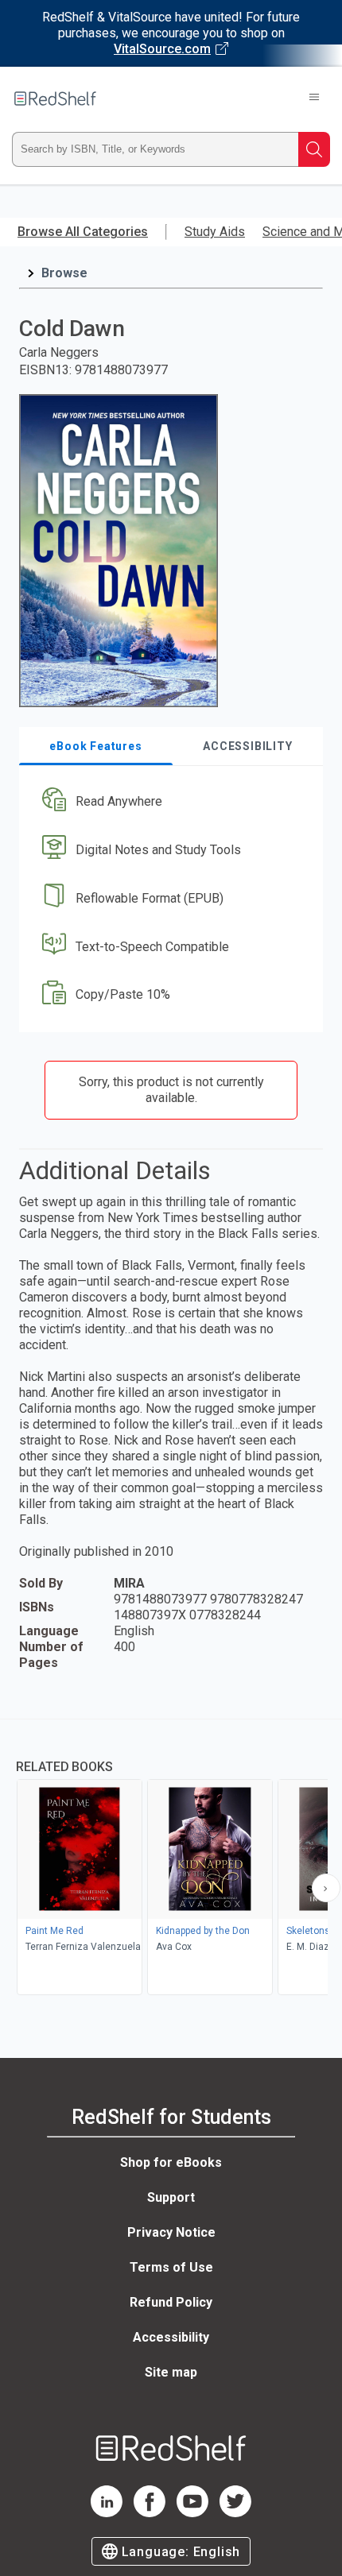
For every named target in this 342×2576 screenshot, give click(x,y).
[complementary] (171, 1859)
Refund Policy (171, 2302)
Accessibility (171, 2337)
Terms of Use (171, 2267)
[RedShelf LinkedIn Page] (107, 2513)
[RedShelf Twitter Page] (235, 2513)
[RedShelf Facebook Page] (150, 2513)
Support (171, 2197)
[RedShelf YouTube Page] (192, 2513)
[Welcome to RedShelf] (55, 99)
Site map (171, 2372)
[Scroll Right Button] (326, 1888)
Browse (64, 273)
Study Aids (215, 232)
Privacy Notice (171, 2232)
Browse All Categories (83, 232)
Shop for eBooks (171, 2162)
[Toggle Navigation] (314, 99)
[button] (169, 802)
